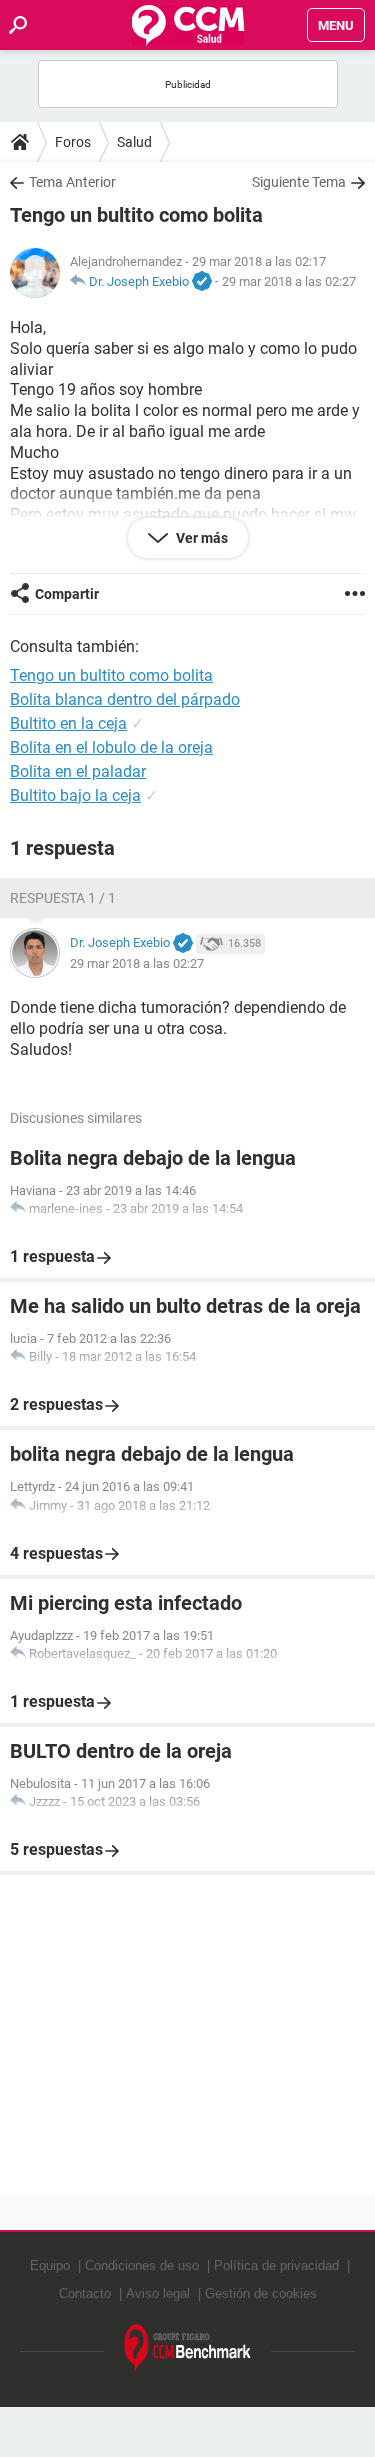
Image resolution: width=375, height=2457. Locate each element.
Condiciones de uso (142, 2265)
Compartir (67, 594)
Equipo (50, 2265)
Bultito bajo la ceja (75, 795)
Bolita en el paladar (78, 771)
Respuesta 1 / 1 (63, 898)
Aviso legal (158, 2293)
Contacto (85, 2293)
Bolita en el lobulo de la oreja (111, 747)
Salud (134, 142)
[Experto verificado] (202, 282)
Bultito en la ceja (68, 723)
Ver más (200, 538)
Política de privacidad (276, 2265)
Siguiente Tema (299, 182)
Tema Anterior (72, 182)
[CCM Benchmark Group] (188, 2348)
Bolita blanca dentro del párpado (125, 699)
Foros (73, 142)
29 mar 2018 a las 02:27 (289, 281)
